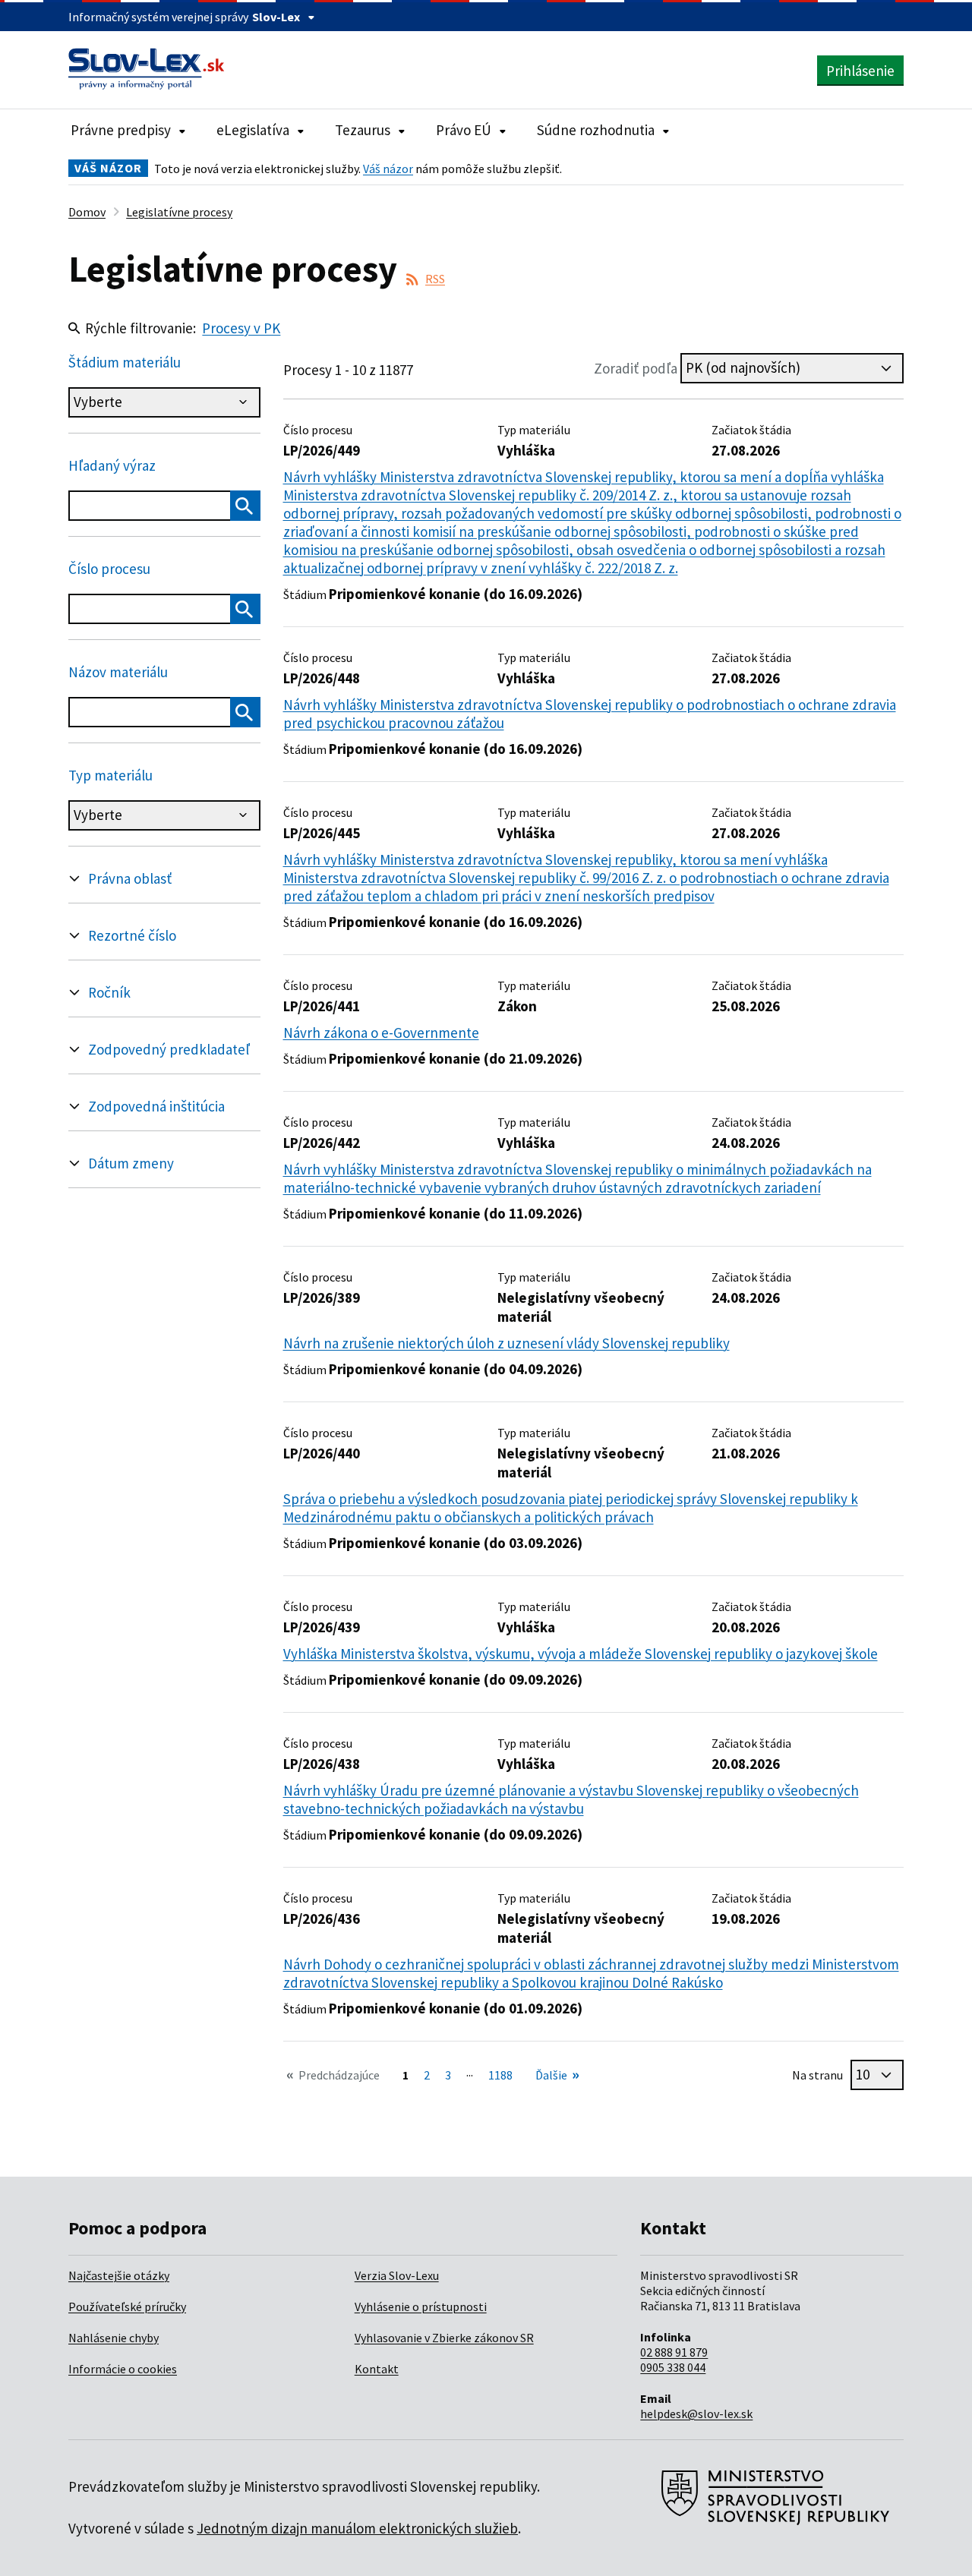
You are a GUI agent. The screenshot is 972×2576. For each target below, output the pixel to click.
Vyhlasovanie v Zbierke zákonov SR (444, 2338)
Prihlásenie (860, 71)
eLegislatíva (253, 130)
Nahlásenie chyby (114, 2338)
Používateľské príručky (127, 2306)
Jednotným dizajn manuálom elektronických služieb (357, 2528)
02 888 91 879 (674, 2352)
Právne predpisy (121, 130)
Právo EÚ (464, 130)
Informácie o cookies (123, 2369)
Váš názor (388, 169)
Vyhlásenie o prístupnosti (421, 2306)
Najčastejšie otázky (119, 2275)
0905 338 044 (673, 2367)
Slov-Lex (276, 17)
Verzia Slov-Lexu (397, 2275)
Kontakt (377, 2369)
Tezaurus (363, 130)
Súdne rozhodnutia (596, 130)
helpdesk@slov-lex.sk (696, 2414)
